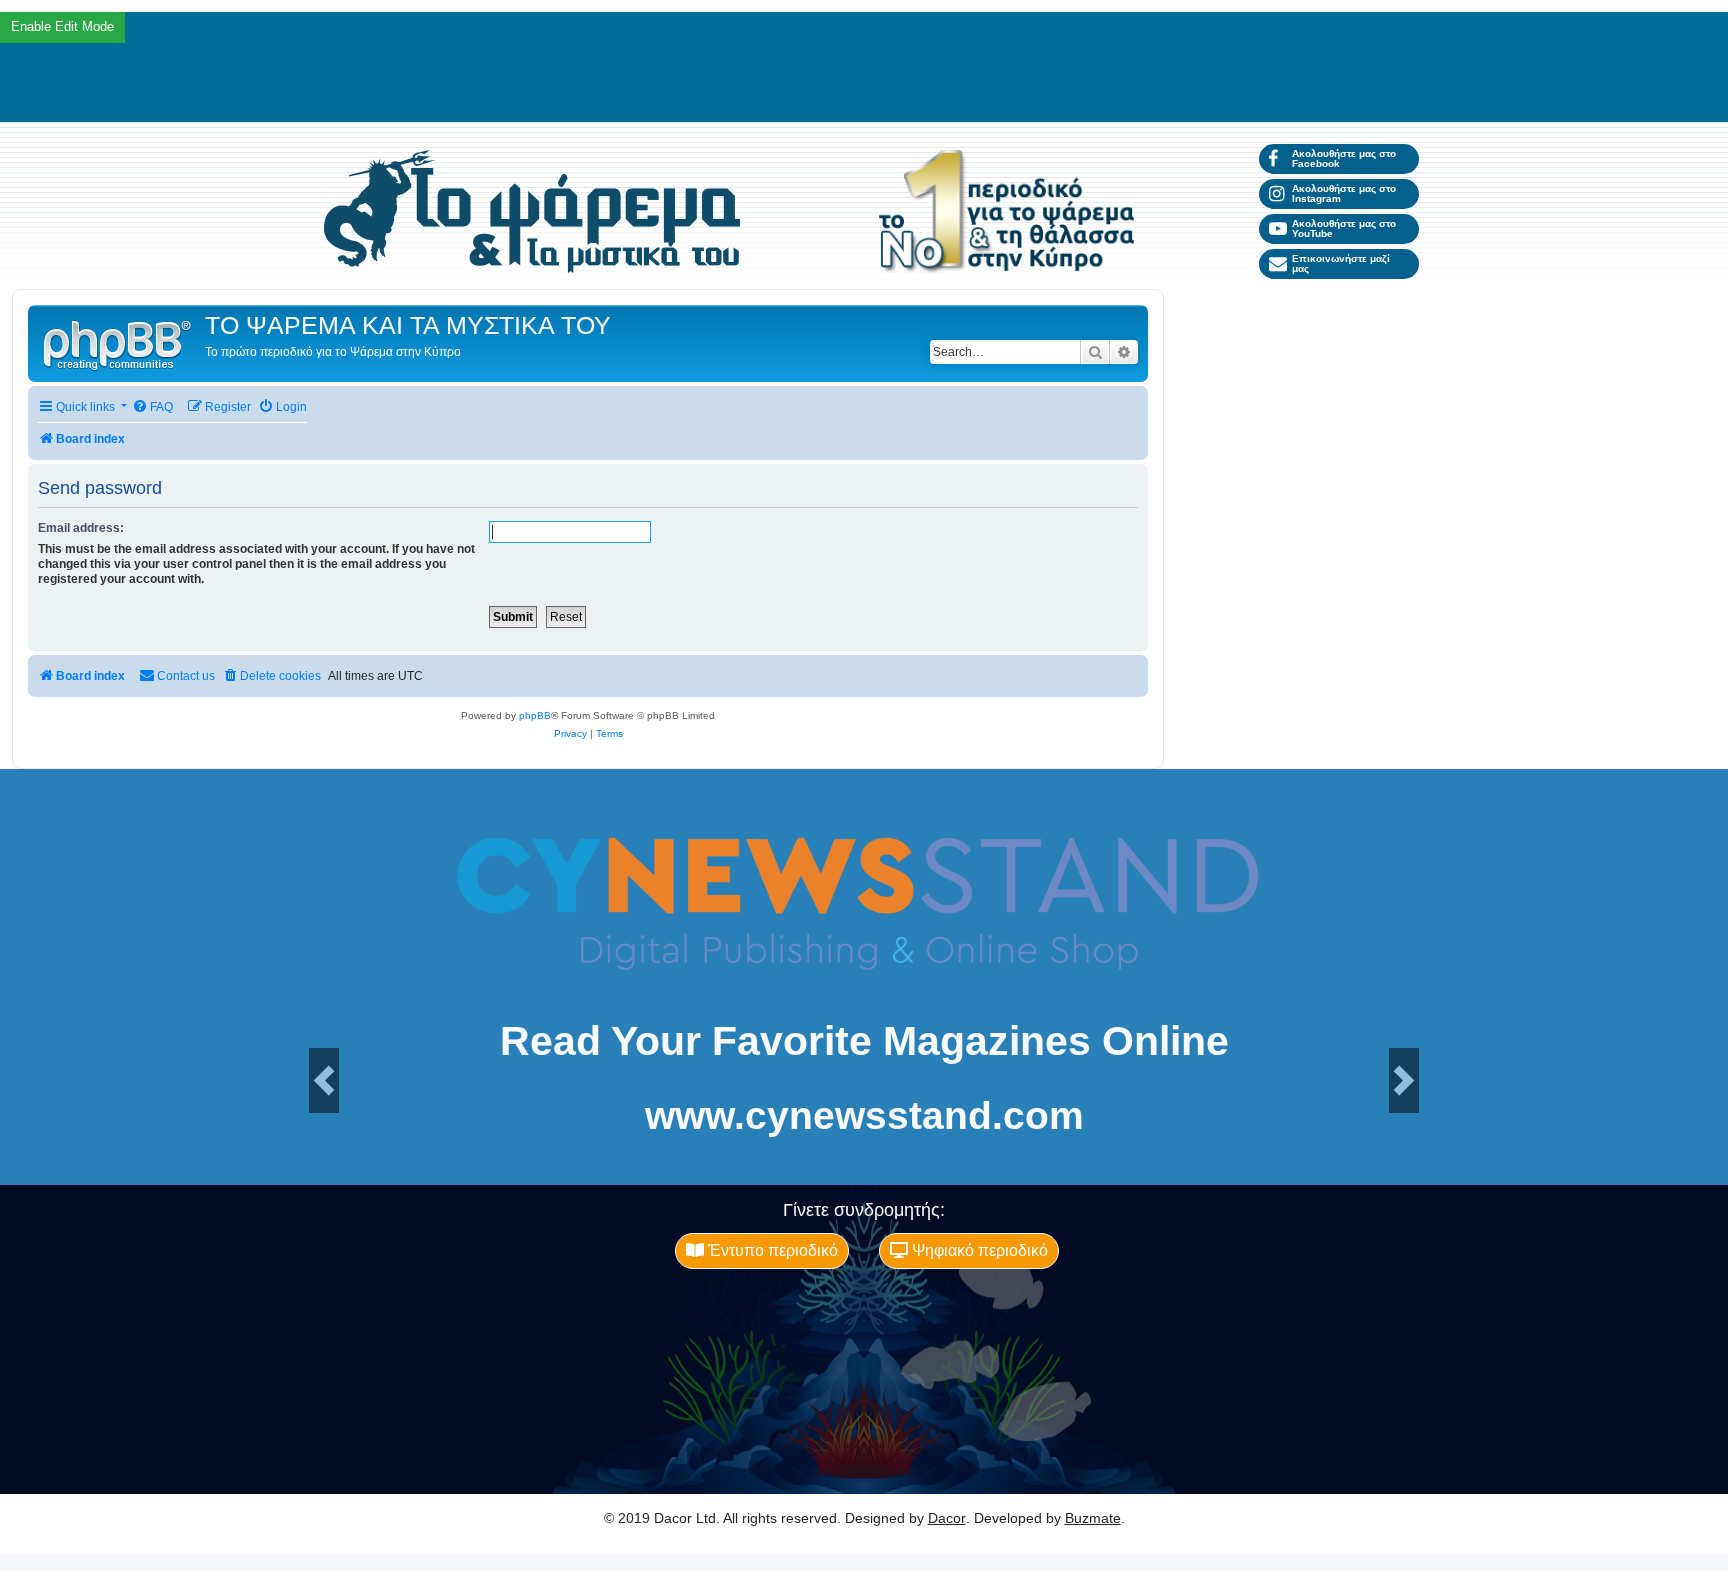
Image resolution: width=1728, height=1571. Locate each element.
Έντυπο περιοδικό (771, 1250)
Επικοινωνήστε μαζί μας (1341, 263)
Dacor (947, 1518)
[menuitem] (152, 407)
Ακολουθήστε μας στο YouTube (1344, 228)
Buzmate (1093, 1518)
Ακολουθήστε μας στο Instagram (1344, 193)
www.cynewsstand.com (864, 1115)
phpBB (535, 715)
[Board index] (119, 343)
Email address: (81, 528)
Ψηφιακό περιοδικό (978, 1250)
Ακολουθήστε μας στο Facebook (1344, 158)
